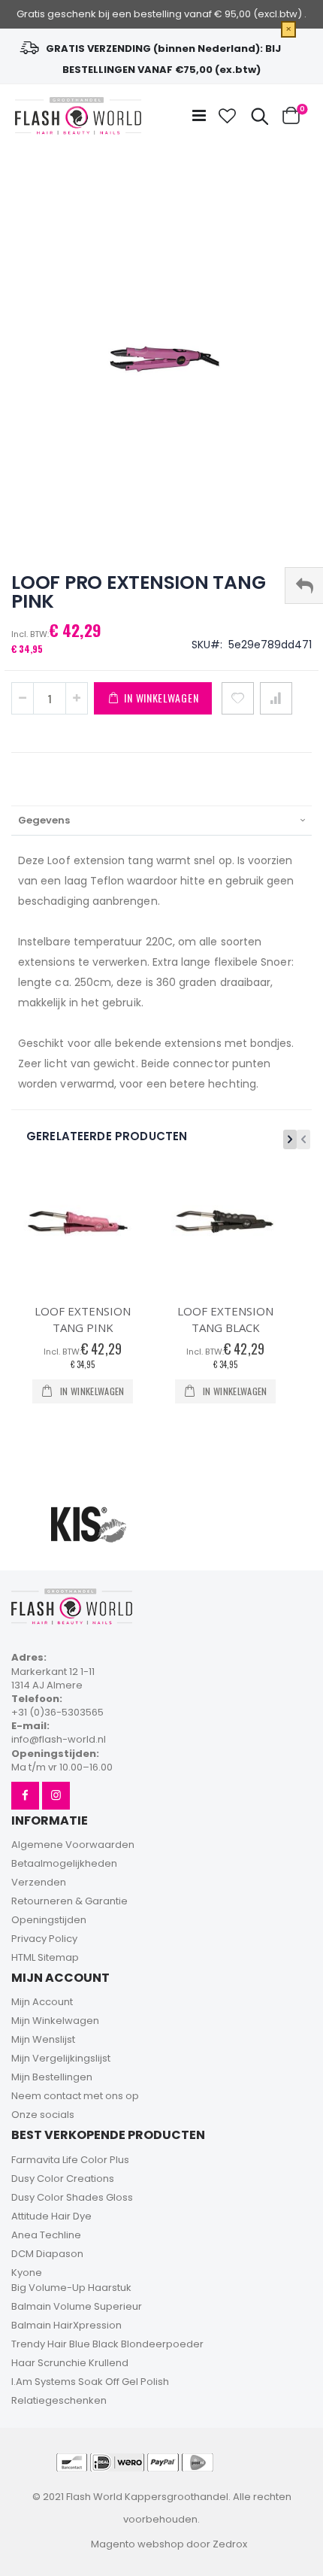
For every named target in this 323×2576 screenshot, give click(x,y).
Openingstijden (49, 1920)
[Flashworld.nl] (78, 116)
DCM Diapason (47, 2254)
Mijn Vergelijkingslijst (61, 2058)
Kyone (27, 2273)
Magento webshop (137, 2544)
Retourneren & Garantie (69, 1901)
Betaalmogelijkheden (64, 1863)
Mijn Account (42, 2002)
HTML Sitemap (45, 1957)
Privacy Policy (44, 1939)
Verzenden (39, 1882)
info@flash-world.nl (59, 1739)
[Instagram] (56, 1796)
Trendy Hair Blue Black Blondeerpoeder (107, 2344)
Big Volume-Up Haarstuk (71, 2288)
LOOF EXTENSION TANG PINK (83, 1319)
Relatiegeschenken (59, 2400)
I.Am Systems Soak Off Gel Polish (90, 2382)
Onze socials (43, 2115)
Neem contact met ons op (75, 2096)
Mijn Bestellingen (52, 2077)
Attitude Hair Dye (51, 2216)
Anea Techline (46, 2235)
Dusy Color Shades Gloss (72, 2197)
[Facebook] (25, 1796)
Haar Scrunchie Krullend (70, 2363)
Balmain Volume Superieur (77, 2306)
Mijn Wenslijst (43, 2039)
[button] (228, 116)
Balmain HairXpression (66, 2325)
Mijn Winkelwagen (55, 2021)
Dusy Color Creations (63, 2179)
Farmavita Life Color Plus (70, 2160)
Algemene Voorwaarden (73, 1845)
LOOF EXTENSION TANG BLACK (225, 1319)
